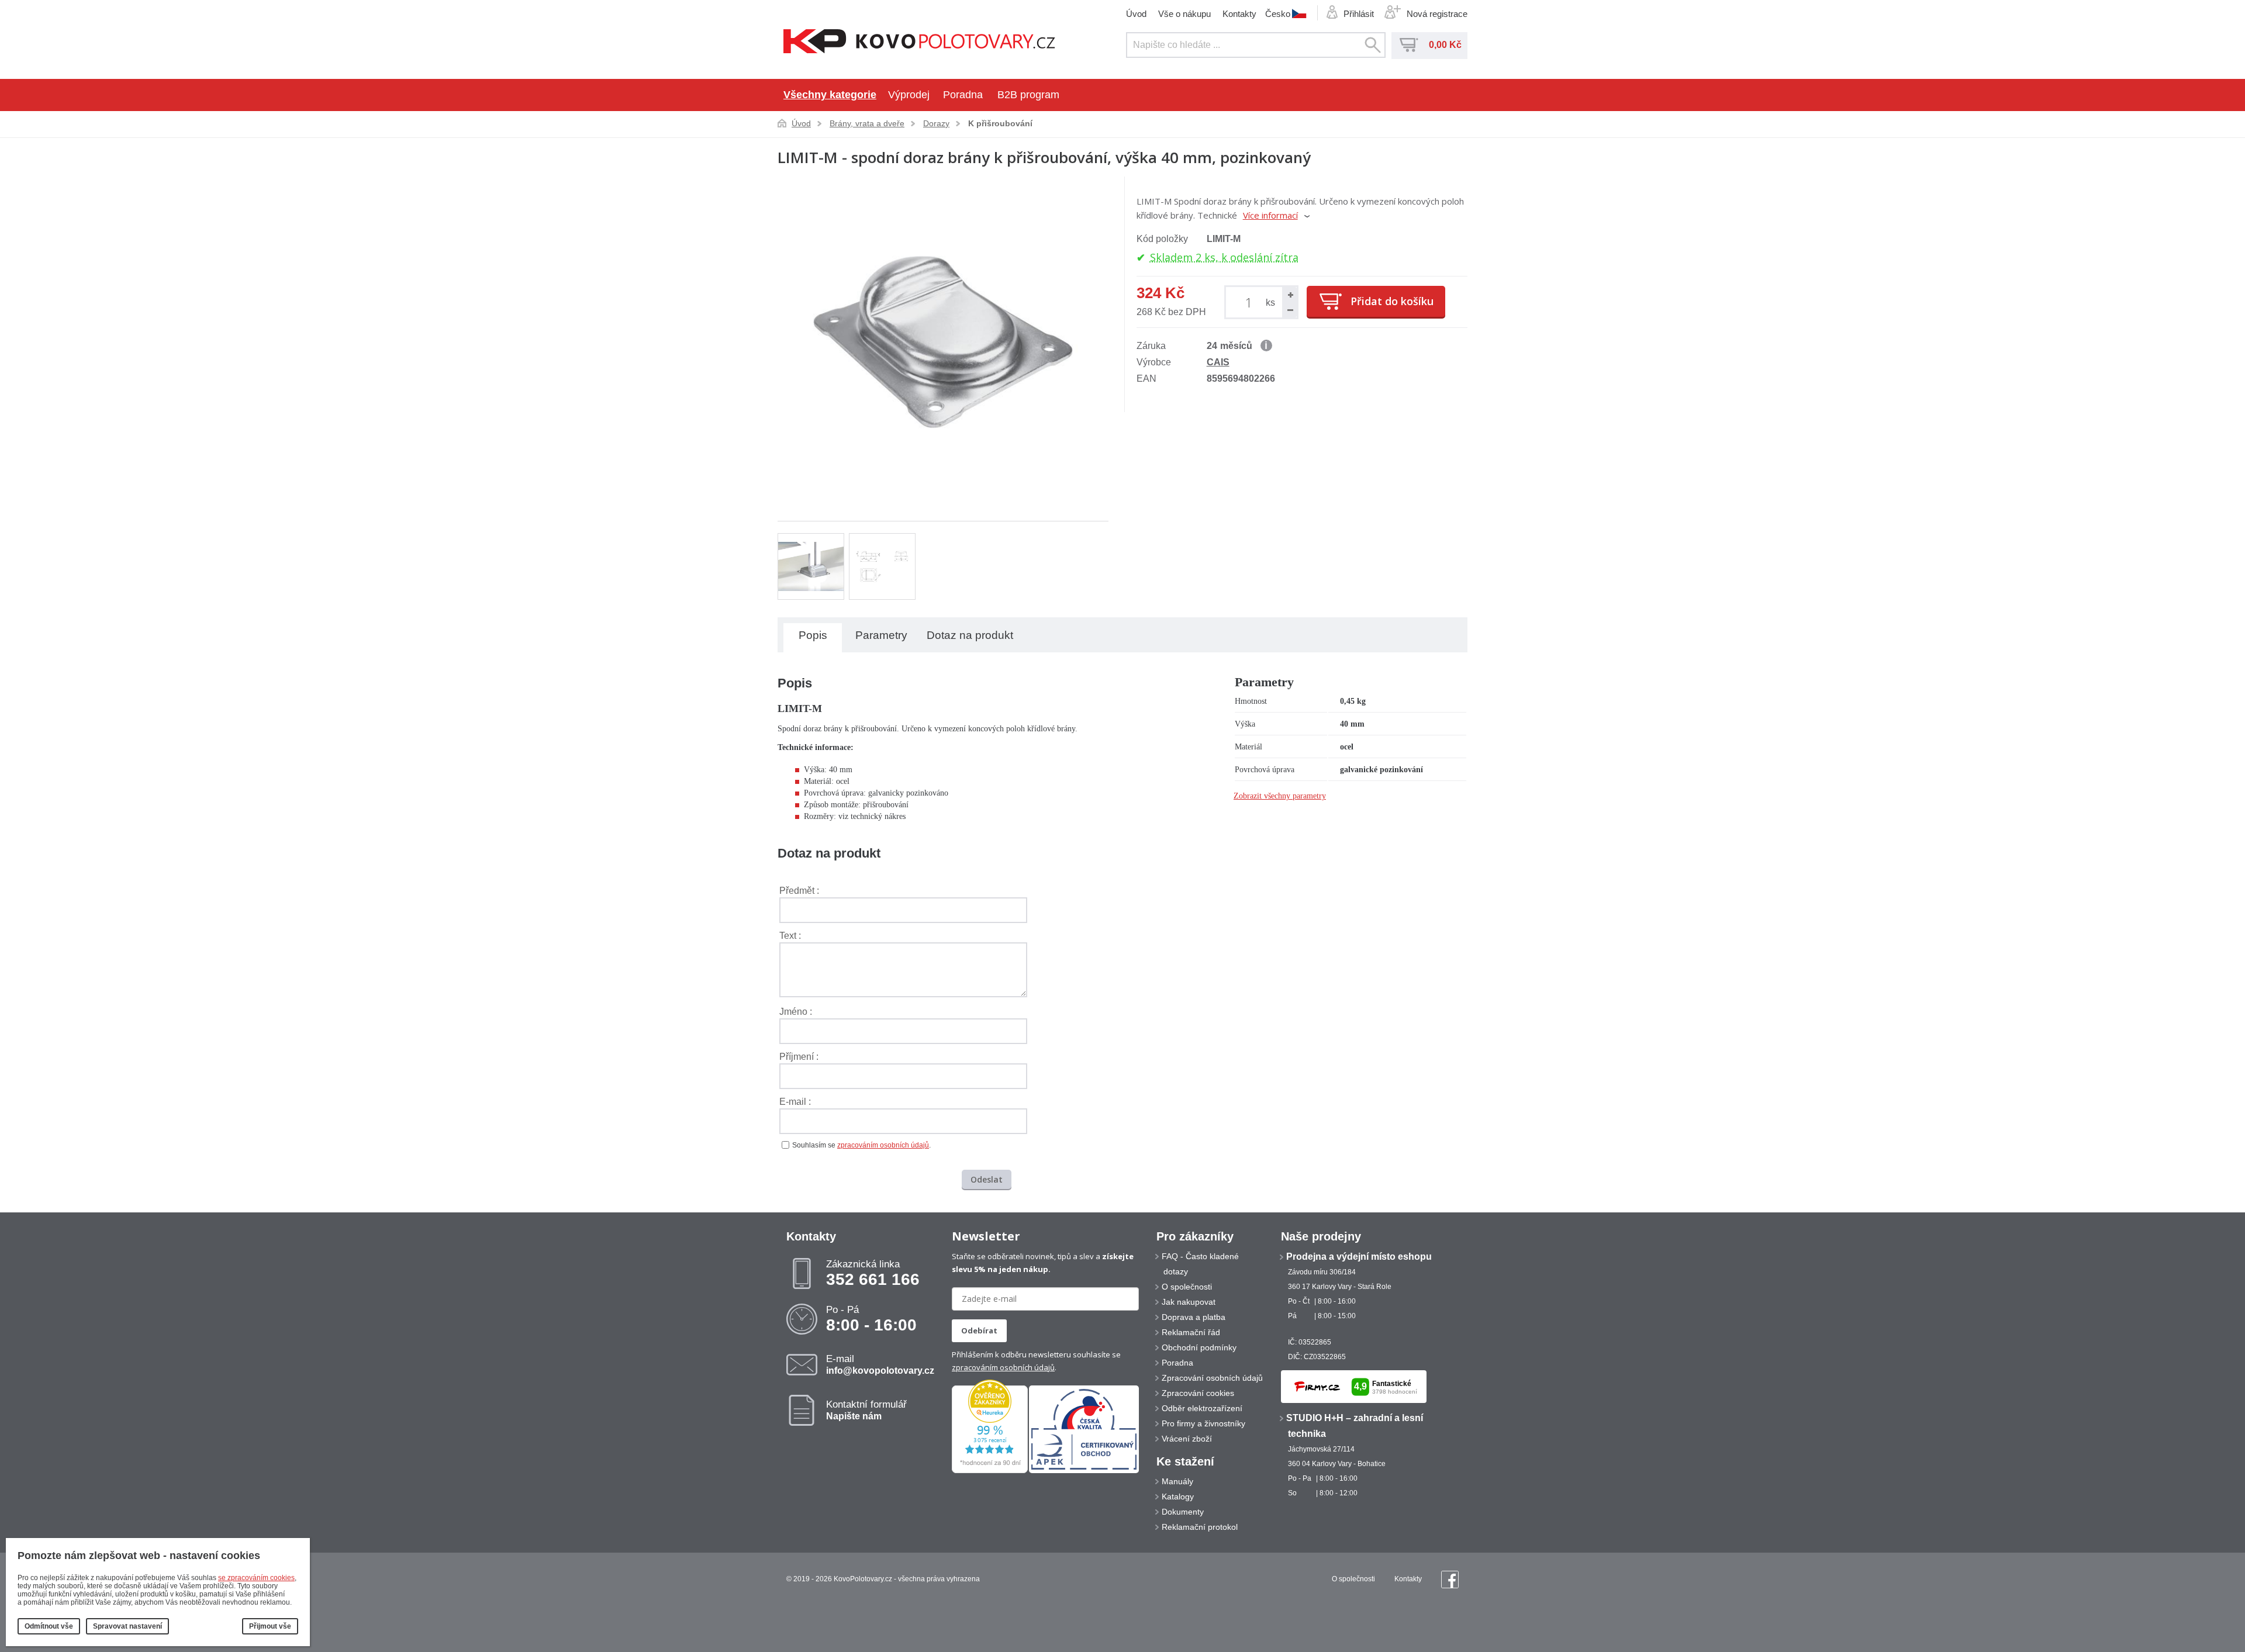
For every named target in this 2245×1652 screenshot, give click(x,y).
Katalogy (1178, 1497)
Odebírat (979, 1330)
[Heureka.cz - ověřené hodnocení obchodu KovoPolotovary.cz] (990, 1471)
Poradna (963, 95)
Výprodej (909, 95)
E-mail (880, 1364)
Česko (1278, 13)
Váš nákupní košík (1409, 45)
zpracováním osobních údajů (883, 1145)
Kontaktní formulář (866, 1410)
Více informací (1270, 215)
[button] (1290, 295)
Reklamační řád (1191, 1332)
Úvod (1136, 14)
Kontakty (1239, 14)
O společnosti (1187, 1287)
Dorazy (936, 123)
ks (1270, 303)
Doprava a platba (1194, 1317)
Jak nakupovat (1189, 1302)
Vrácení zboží (1187, 1439)
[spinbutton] (1251, 302)
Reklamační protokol (1200, 1527)
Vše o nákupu (1184, 14)
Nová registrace (1437, 14)
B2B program (1028, 95)
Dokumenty (1183, 1512)
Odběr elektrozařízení (1202, 1408)
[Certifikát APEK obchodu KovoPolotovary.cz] (1084, 1471)
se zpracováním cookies (256, 1578)
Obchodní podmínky (1199, 1347)
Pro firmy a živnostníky (1203, 1423)
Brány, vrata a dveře (867, 123)
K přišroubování (1000, 123)
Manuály (1177, 1481)
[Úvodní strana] (919, 42)
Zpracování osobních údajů (1212, 1378)
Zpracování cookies (1198, 1393)
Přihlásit (1359, 14)
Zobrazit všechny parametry (1280, 796)
